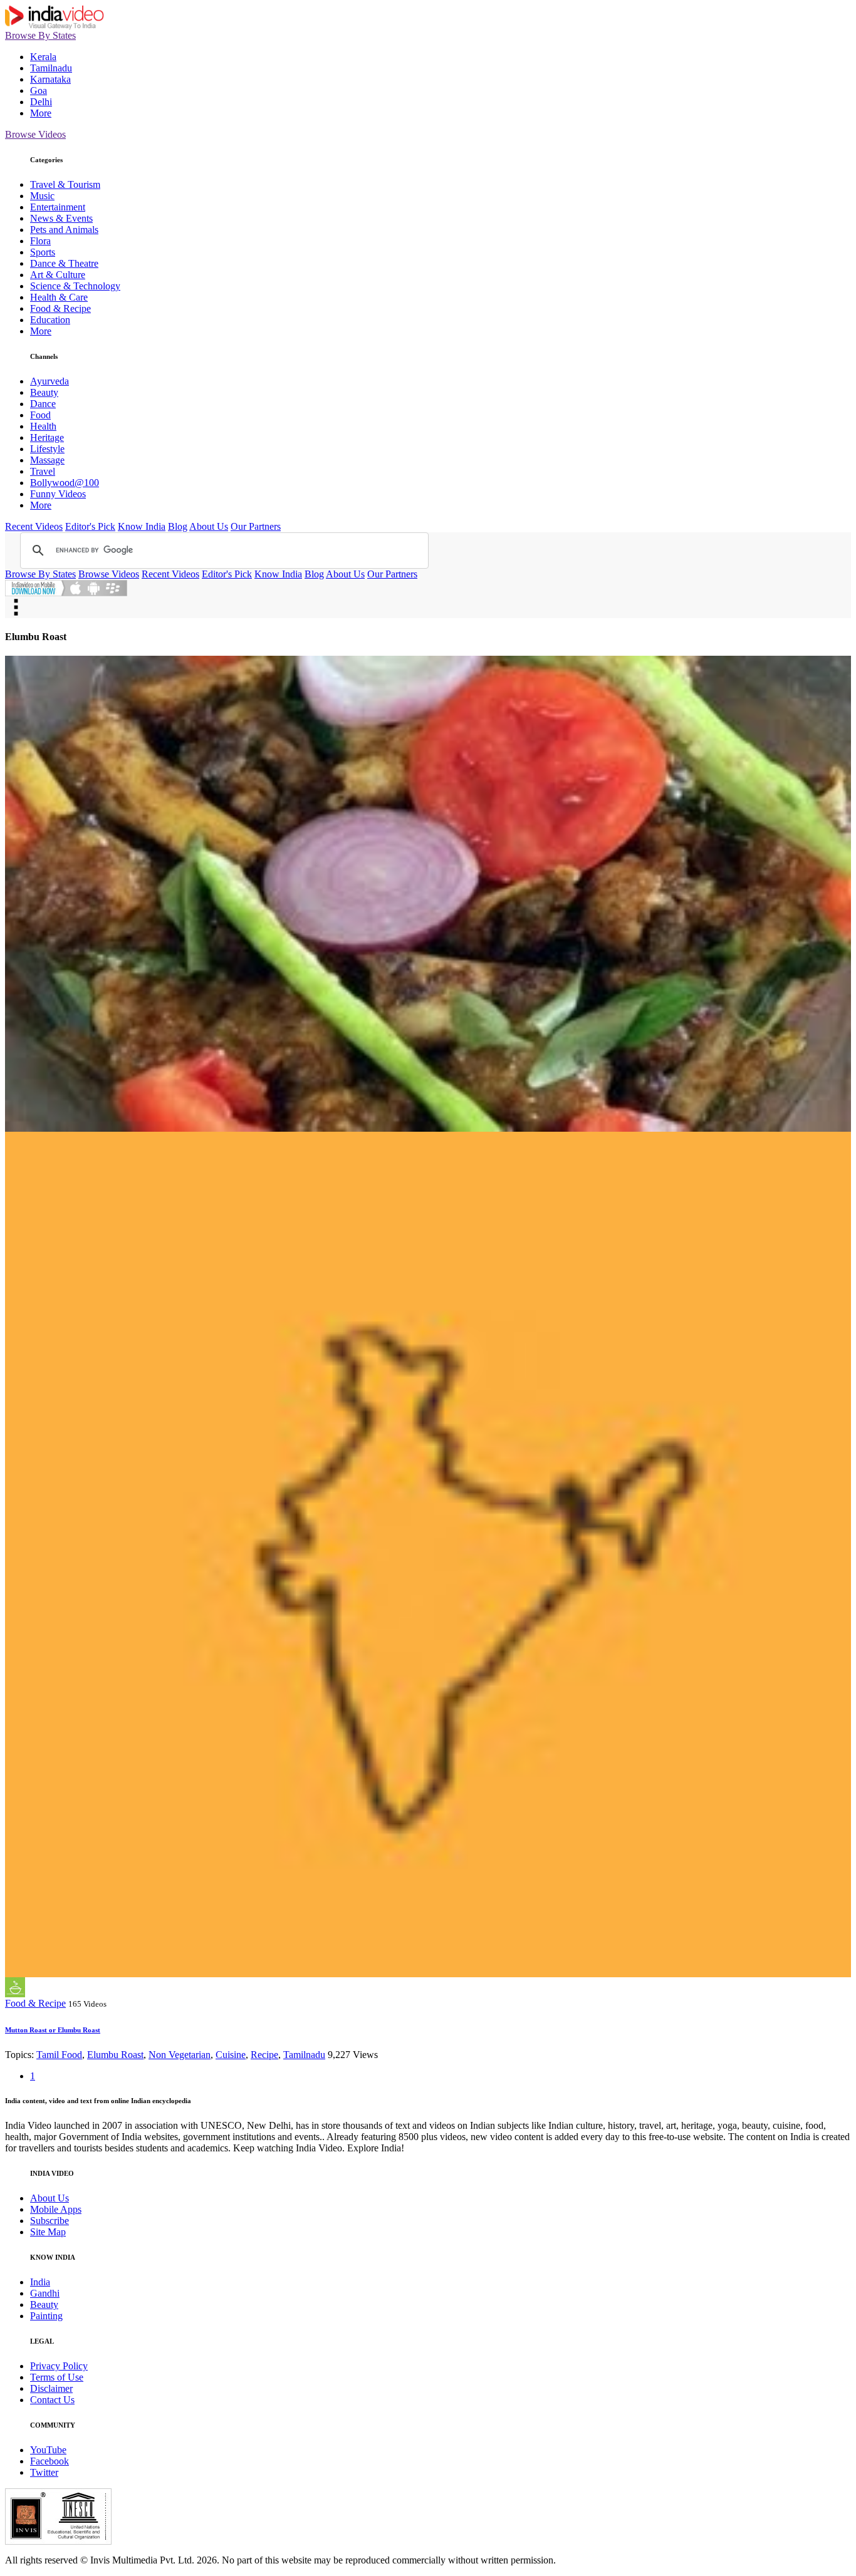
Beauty (44, 392)
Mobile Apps (56, 2209)
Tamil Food (59, 2055)
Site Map (48, 2232)
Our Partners (256, 526)
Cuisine (231, 2055)
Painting (46, 2316)
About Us (209, 526)
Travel (43, 471)
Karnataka (50, 79)
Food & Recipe (60, 308)
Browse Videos (35, 134)
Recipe (264, 2055)
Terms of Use (57, 2377)
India (40, 2282)
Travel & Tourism (65, 184)
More (41, 113)
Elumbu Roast (115, 2055)
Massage (47, 460)
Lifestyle (47, 449)
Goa (39, 91)
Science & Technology (75, 286)
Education (50, 320)
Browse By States (40, 35)
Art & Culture (58, 275)
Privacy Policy (59, 2366)
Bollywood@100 (65, 483)
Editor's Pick (90, 526)
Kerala (43, 57)
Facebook (50, 2461)
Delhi (41, 102)
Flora (40, 241)
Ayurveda (50, 381)
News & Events (61, 218)
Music (42, 196)
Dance (43, 404)
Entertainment (58, 207)
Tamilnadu (51, 68)
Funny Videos (58, 494)
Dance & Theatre (64, 263)
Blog (178, 526)
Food (40, 415)
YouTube (48, 2450)
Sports (43, 252)
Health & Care (59, 297)
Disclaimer (51, 2388)
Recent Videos (34, 526)
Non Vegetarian (180, 2055)
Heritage (47, 437)
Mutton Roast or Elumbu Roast (53, 2030)
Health (43, 426)
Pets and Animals (64, 230)
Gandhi (45, 2293)
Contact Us (52, 2400)
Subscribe (50, 2221)
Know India (142, 526)
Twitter (44, 2472)
